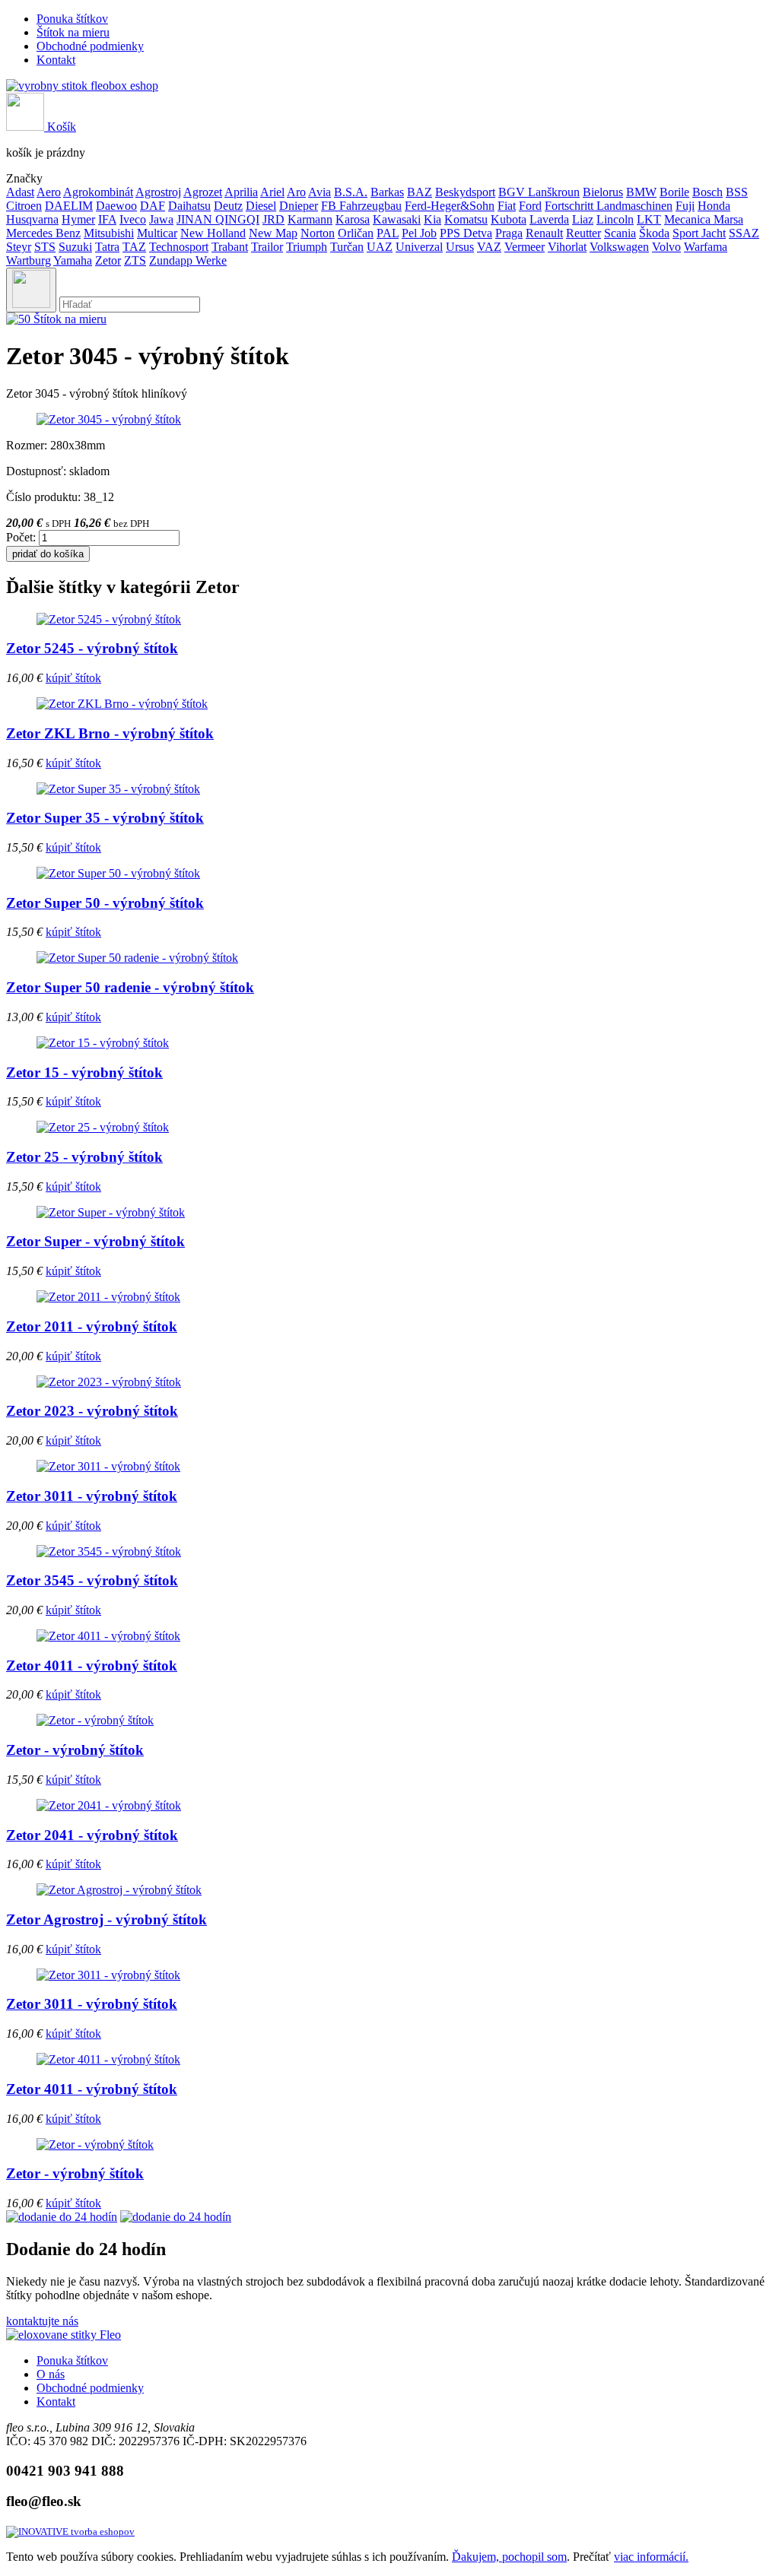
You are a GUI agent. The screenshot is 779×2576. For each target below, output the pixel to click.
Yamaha (73, 260)
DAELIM (69, 206)
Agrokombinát (98, 192)
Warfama (706, 247)
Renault (544, 233)
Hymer (78, 219)
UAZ (380, 247)
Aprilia (241, 192)
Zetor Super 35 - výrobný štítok (105, 818)
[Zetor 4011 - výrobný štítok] (108, 1636)
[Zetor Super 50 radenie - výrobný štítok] (137, 958)
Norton (318, 233)
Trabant (230, 247)
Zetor (108, 260)
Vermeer (525, 247)
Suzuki (75, 247)
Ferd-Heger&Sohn (450, 206)
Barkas (387, 192)
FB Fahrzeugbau (361, 206)
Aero (49, 192)
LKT (649, 219)
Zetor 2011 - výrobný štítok (92, 1326)
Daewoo (116, 206)
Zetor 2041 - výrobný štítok (92, 1835)
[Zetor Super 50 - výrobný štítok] (118, 873)
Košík (60, 127)
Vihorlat (567, 247)
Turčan (347, 247)
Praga (509, 233)
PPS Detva (466, 233)
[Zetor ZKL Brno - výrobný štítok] (122, 704)
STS (45, 247)
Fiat (507, 206)
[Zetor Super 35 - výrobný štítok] (118, 789)
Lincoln (615, 219)
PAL (388, 233)
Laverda (549, 219)
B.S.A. (351, 192)
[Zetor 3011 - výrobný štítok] (108, 1466)
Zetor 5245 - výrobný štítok (92, 648)
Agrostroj (158, 192)
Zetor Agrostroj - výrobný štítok (107, 1919)
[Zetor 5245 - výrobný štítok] (109, 619)
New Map (273, 233)
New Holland (213, 233)
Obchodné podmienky (90, 46)
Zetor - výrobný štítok (75, 1750)
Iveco (133, 219)
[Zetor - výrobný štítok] (95, 1720)
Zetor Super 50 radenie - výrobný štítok (130, 987)
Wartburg (29, 260)
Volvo (666, 247)
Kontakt (56, 60)
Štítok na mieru (73, 32)
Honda (714, 206)
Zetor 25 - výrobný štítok (84, 1157)
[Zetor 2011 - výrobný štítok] (108, 1297)
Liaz (583, 219)
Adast (20, 192)
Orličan (356, 233)
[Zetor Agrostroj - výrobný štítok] (119, 1890)
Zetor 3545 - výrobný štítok (92, 1580)
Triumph (307, 247)
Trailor (267, 247)
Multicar (157, 233)
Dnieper (299, 206)
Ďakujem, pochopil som (509, 2557)
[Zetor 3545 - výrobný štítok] (109, 1551)
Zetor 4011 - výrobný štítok (92, 1666)
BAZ (420, 192)
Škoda (654, 233)
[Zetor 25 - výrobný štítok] (103, 1127)
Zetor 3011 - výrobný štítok (92, 1496)
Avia (320, 192)
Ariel (272, 192)
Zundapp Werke (188, 260)
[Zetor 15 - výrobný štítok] (103, 1043)
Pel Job (419, 233)
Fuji (685, 206)
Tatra (107, 247)
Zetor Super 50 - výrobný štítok (105, 903)
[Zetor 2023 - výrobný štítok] (109, 1382)
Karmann (310, 219)
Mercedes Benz (43, 233)
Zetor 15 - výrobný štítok (84, 1072)
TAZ (134, 247)
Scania (620, 233)
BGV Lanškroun (539, 192)
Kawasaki (397, 219)
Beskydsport (465, 192)
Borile (674, 192)
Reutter (583, 233)
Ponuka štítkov (72, 19)
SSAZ (744, 233)
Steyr (19, 247)
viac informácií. (651, 2557)
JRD (273, 219)
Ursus (460, 247)
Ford (530, 206)
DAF (153, 206)
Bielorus (603, 192)
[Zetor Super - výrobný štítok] (111, 1212)
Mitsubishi (109, 233)
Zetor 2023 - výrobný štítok (92, 1411)
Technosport (179, 247)
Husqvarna (32, 219)
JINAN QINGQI (218, 219)
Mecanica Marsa (704, 219)
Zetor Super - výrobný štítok (95, 1241)
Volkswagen (619, 247)
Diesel (261, 206)
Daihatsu (189, 206)
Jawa (161, 219)
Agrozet (203, 192)
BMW (641, 192)
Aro (296, 192)
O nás (51, 2374)
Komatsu (466, 219)
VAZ (489, 247)
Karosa (353, 219)
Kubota (509, 219)
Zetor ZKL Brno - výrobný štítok (110, 733)
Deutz (228, 206)
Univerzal (419, 247)
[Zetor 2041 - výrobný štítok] (109, 1805)
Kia (432, 219)
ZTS (135, 260)
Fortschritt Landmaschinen (609, 206)
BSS (737, 192)
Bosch (707, 192)
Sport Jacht (699, 233)
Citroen (24, 206)
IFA (107, 219)
